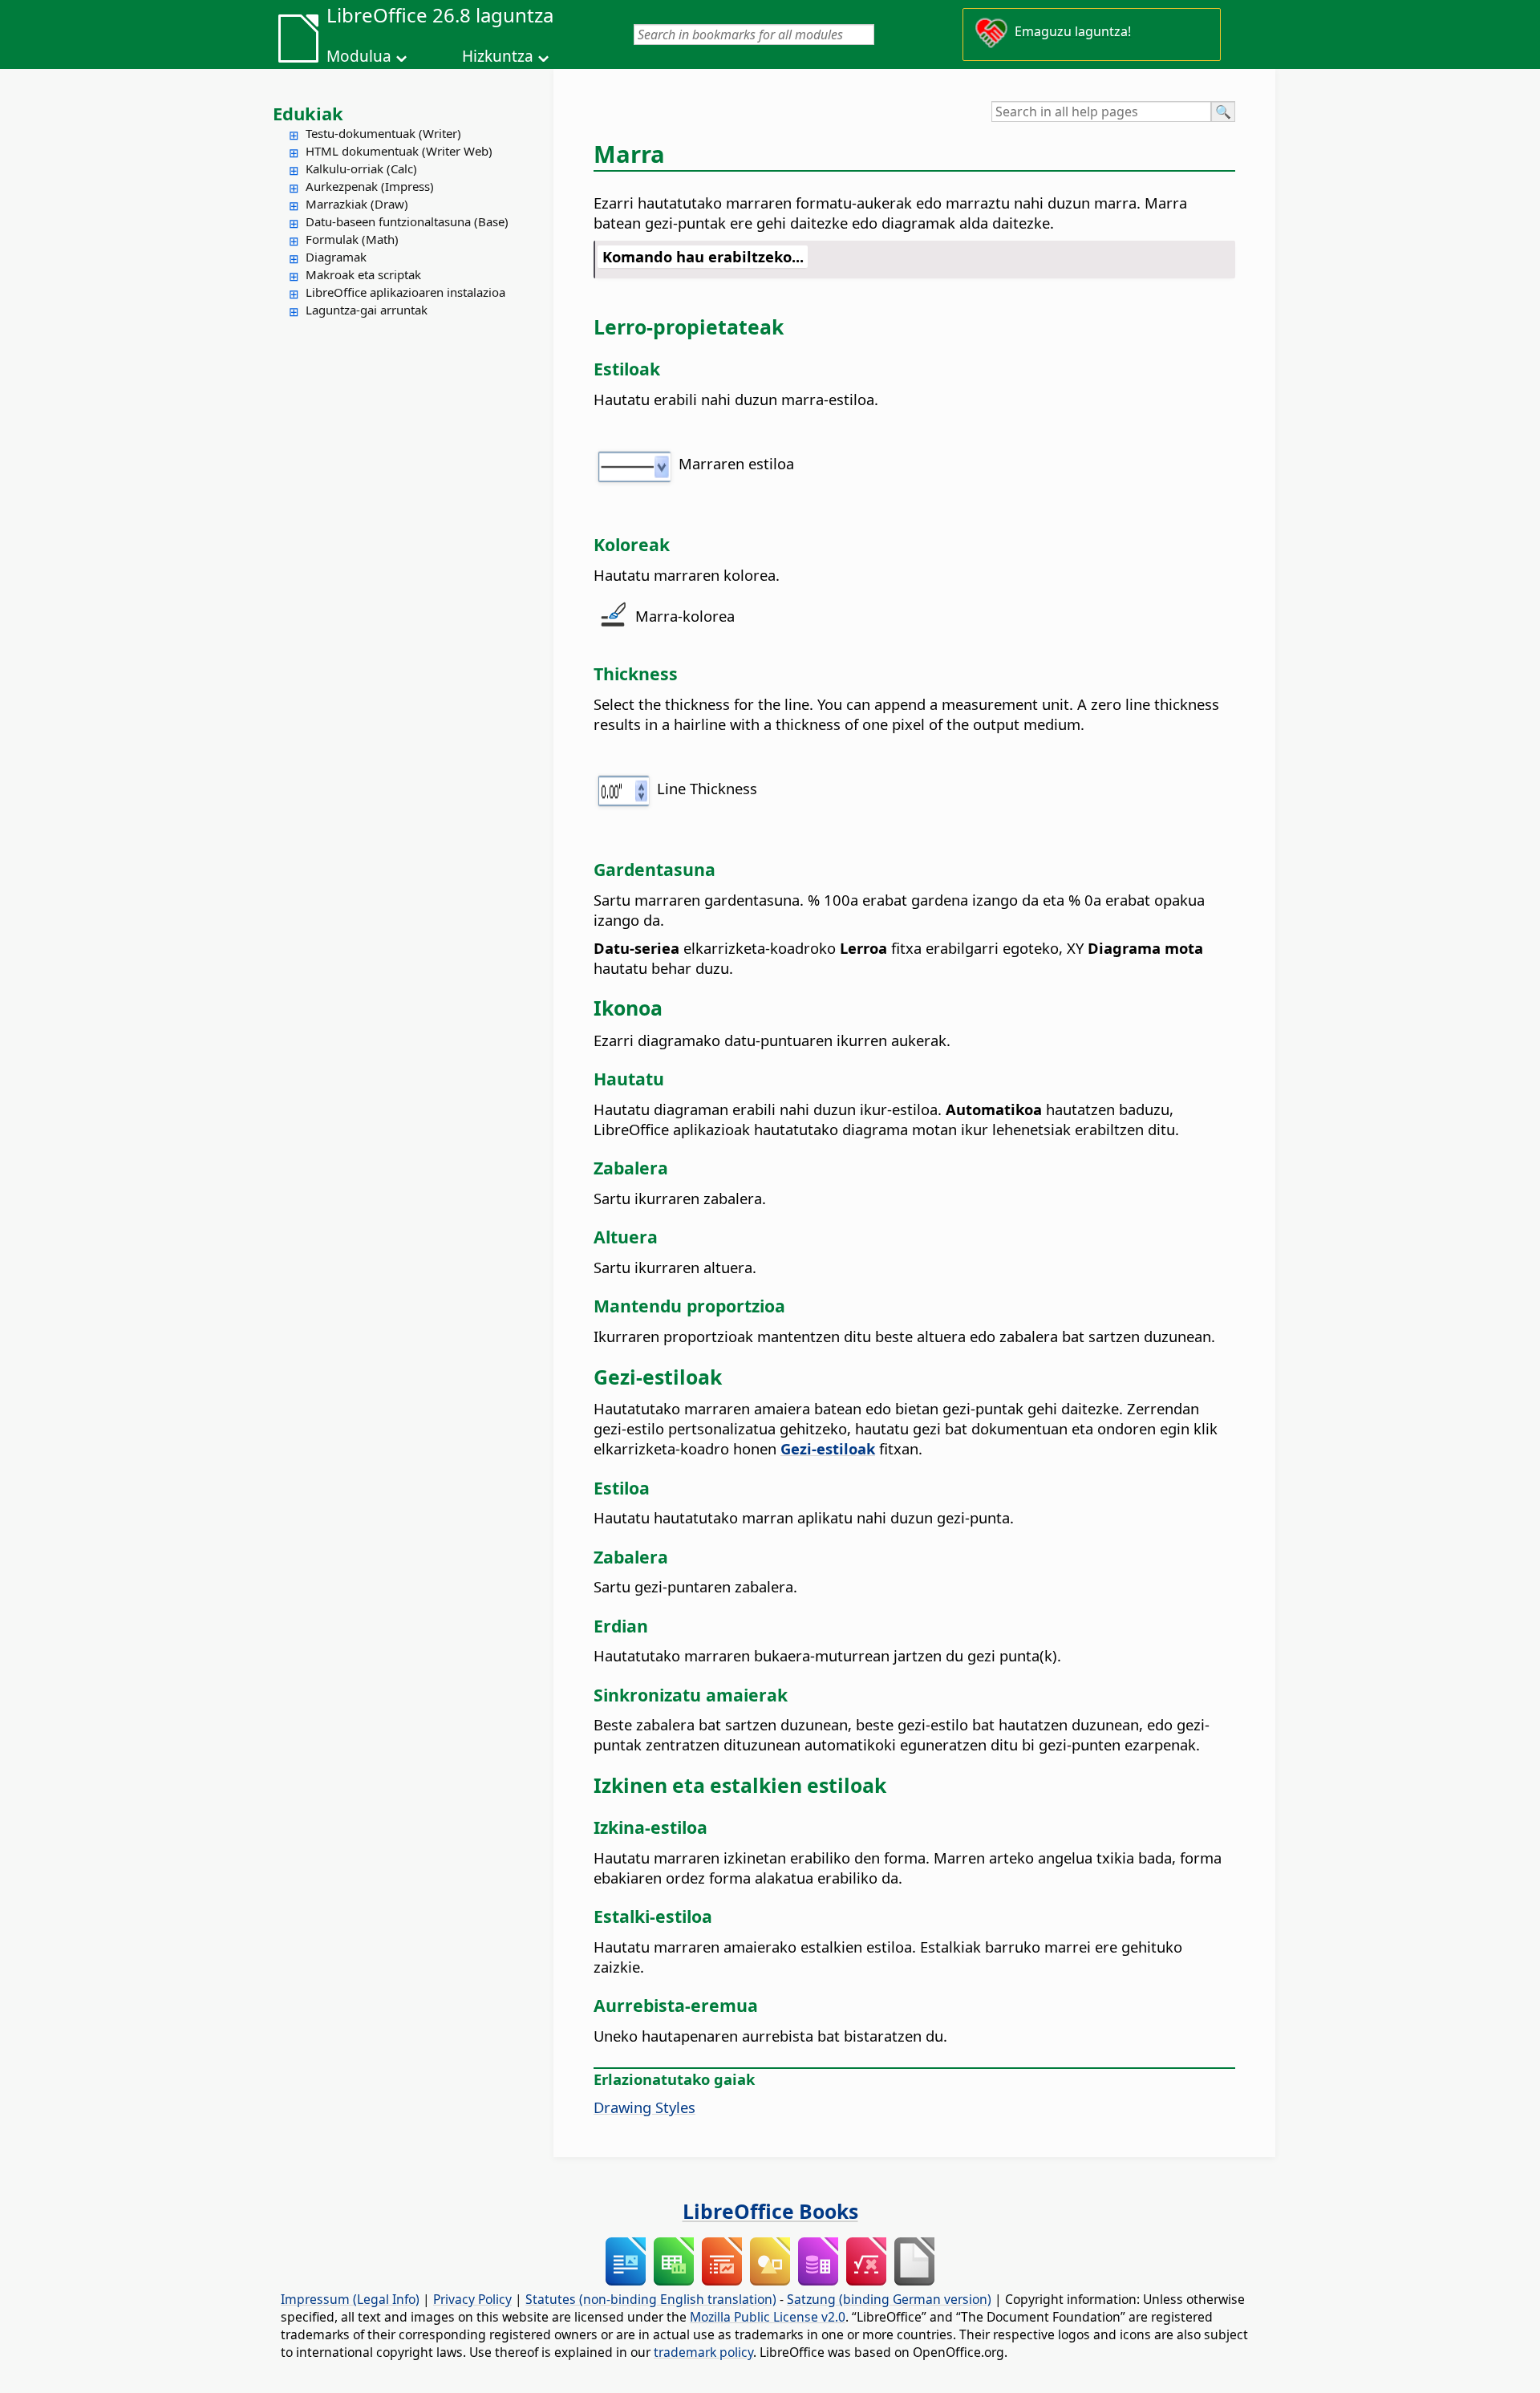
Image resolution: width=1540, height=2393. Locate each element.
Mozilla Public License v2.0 (768, 2317)
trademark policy (703, 2352)
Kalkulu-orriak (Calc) (361, 168)
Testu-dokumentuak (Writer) (383, 133)
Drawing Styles (644, 2107)
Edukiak (308, 113)
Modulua (359, 56)
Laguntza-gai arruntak (367, 310)
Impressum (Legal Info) (350, 2299)
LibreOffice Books (770, 2211)
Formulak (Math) (352, 239)
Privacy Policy (472, 2299)
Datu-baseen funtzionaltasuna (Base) (407, 221)
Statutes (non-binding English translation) (651, 2299)
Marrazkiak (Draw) (357, 204)
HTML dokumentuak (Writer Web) (399, 151)
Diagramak (336, 257)
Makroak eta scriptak (363, 274)
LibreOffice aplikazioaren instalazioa (405, 292)
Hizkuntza (498, 56)
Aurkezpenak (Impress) (370, 186)
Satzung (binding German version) (889, 2299)
